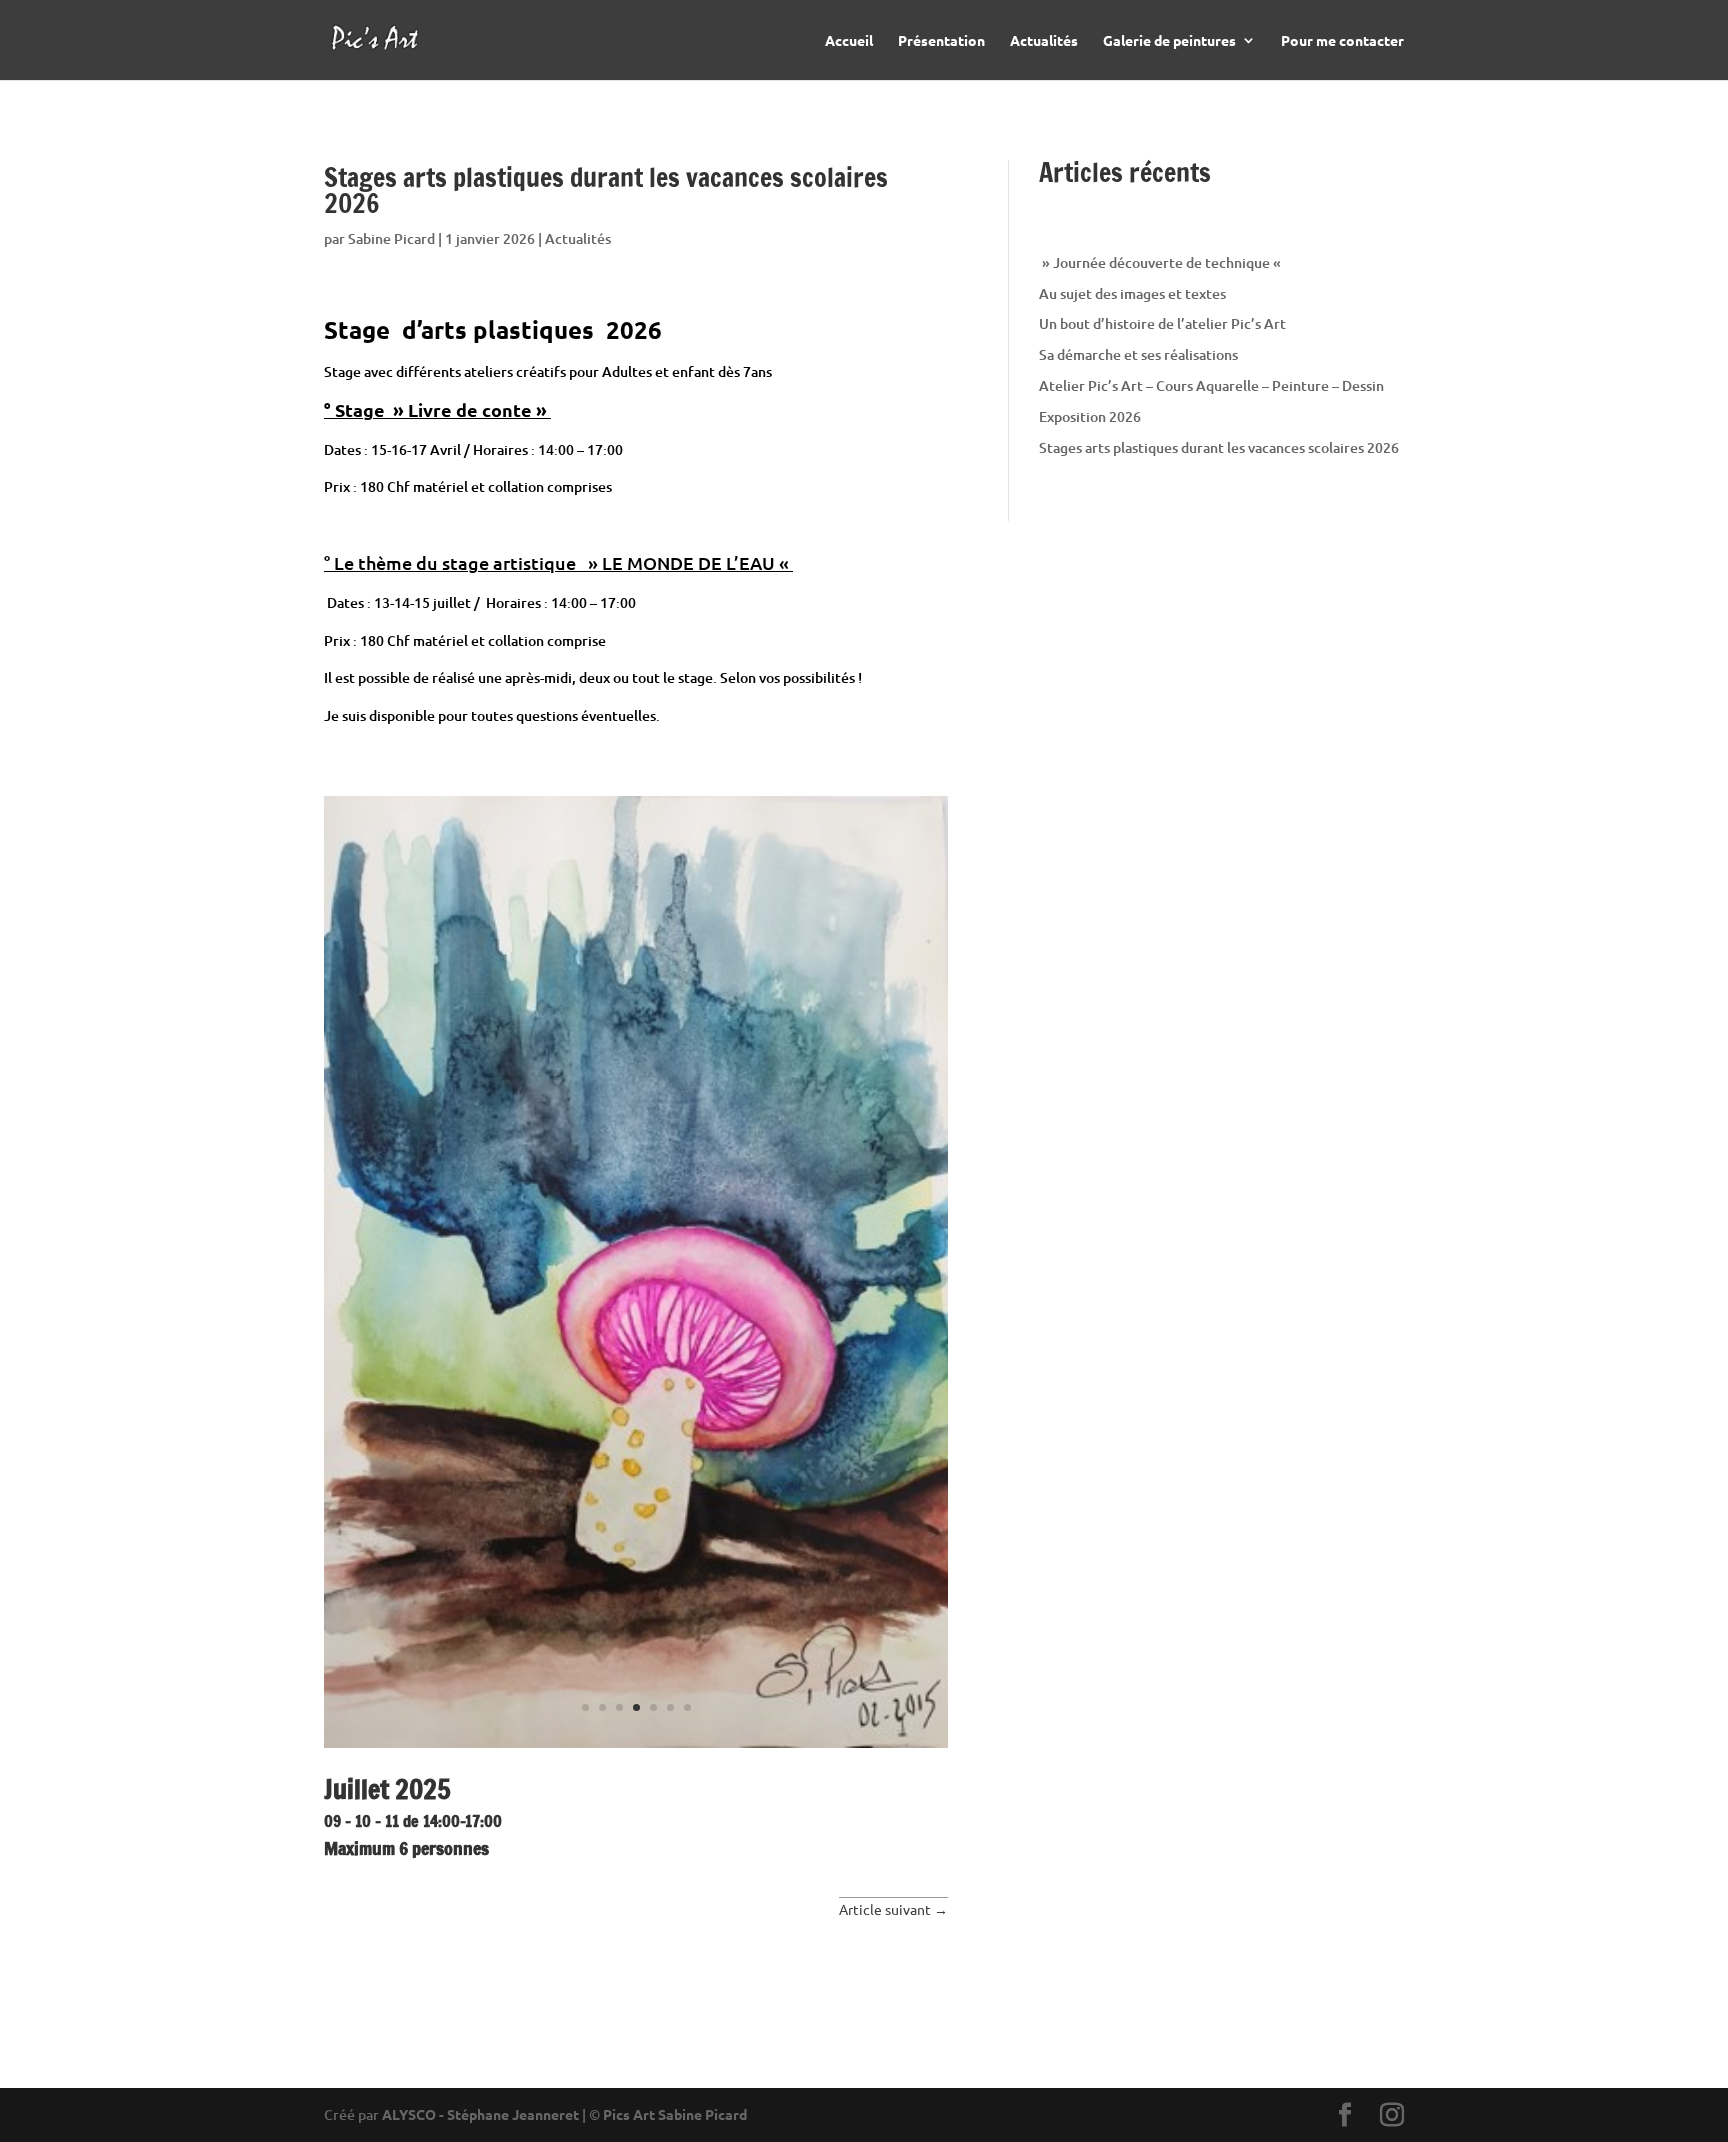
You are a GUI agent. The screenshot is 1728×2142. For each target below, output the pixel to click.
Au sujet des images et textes (1132, 293)
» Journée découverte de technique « (1161, 262)
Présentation (941, 41)
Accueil (849, 41)
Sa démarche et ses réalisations (1138, 354)
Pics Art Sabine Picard (675, 2114)
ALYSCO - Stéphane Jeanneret (480, 2114)
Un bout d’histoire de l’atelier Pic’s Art (1162, 323)
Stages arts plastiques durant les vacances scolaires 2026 (1219, 447)
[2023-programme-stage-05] (636, 1747)
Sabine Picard (391, 238)
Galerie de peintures (1169, 41)
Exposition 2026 (1090, 416)
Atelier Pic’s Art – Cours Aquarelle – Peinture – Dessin (1211, 385)
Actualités (1044, 41)
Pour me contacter (1342, 41)
